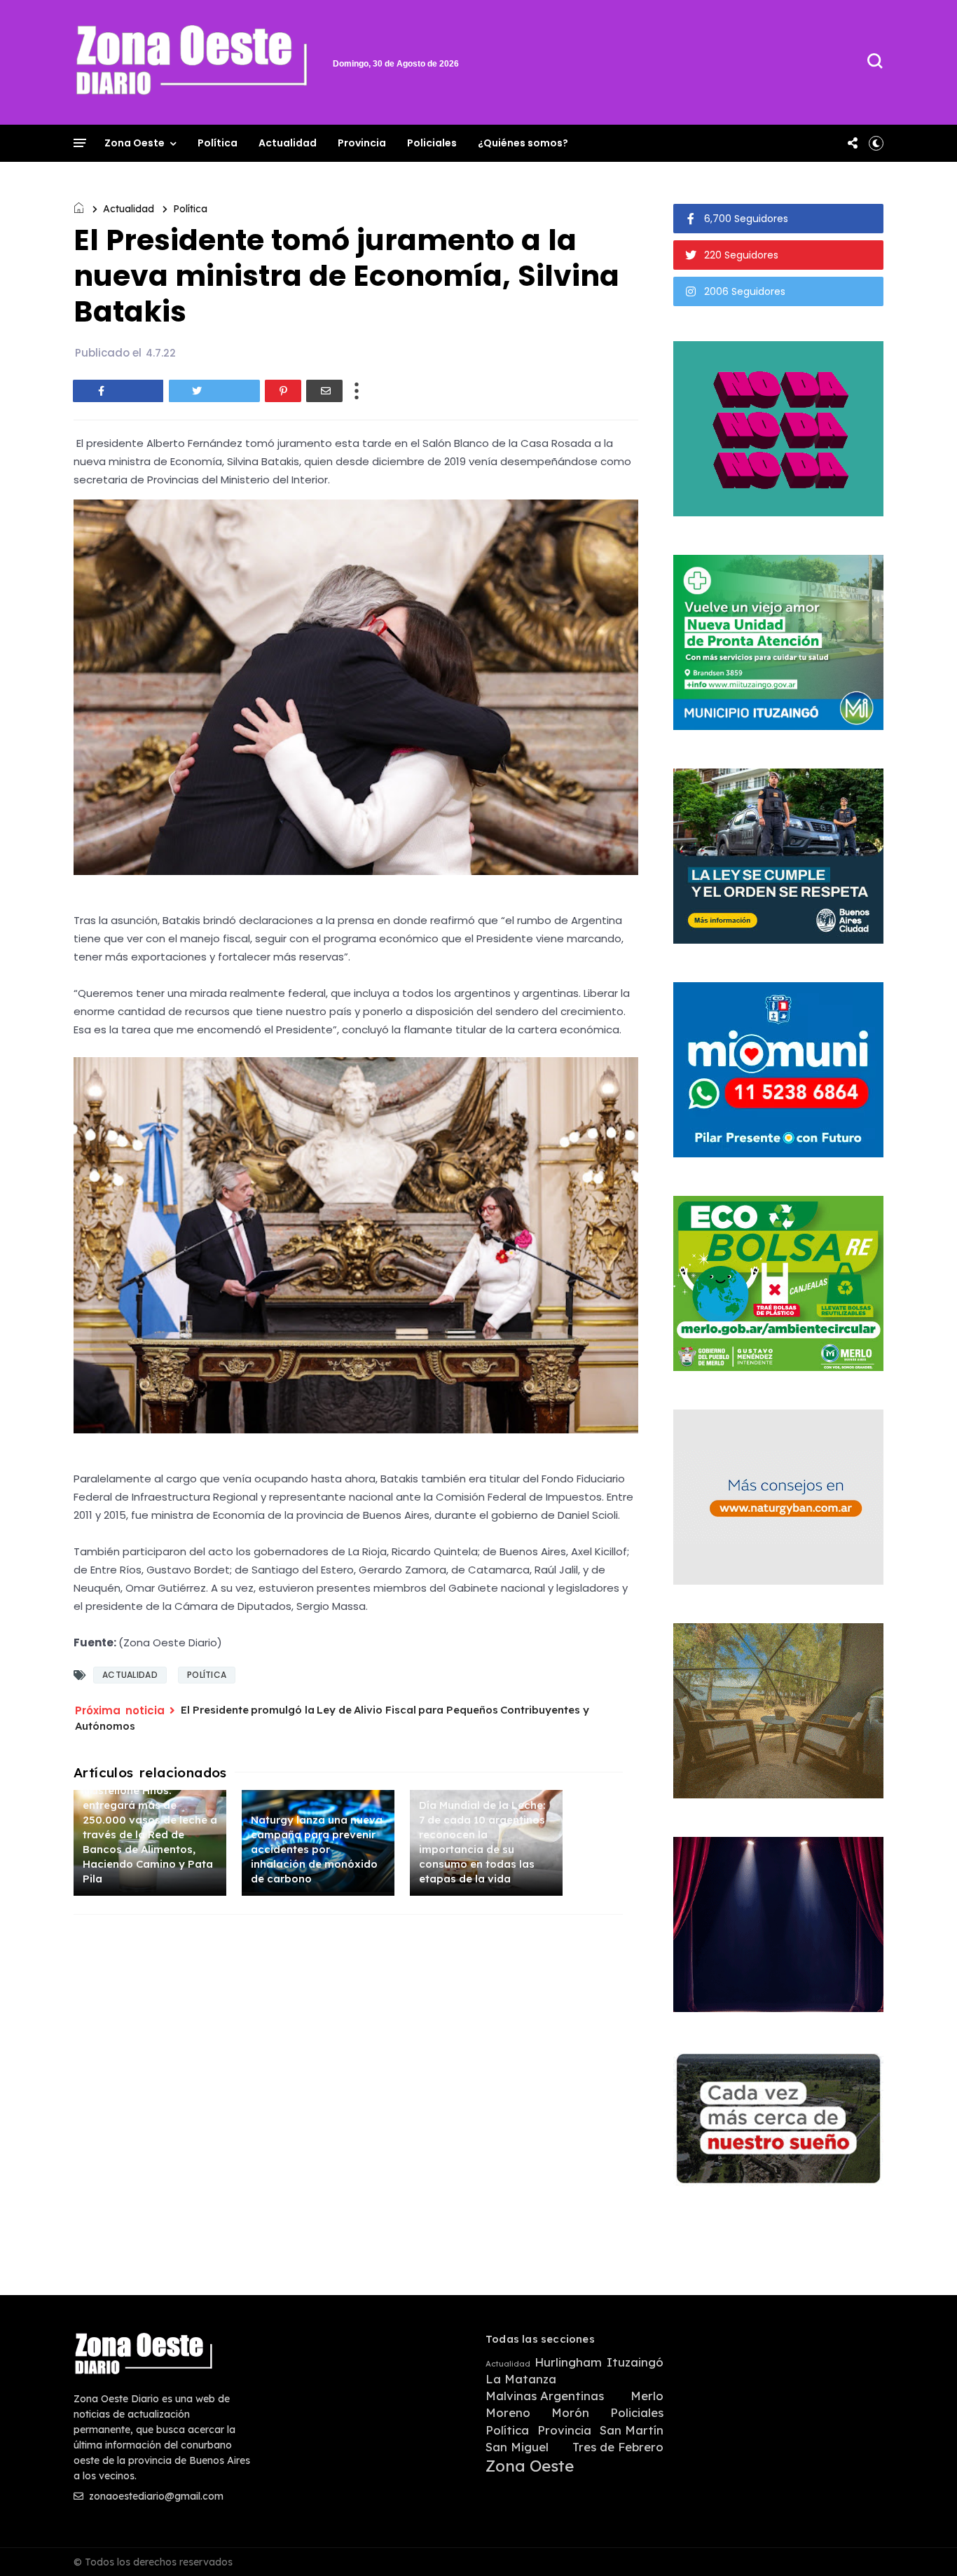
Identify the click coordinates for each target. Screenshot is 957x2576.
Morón (570, 2413)
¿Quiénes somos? (523, 143)
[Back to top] (922, 2542)
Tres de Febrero (618, 2447)
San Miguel (517, 2447)
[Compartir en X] (214, 391)
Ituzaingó (635, 2362)
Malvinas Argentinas (545, 2396)
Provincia (362, 143)
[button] (876, 143)
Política (218, 143)
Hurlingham (568, 2362)
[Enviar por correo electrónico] (324, 391)
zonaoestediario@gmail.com (155, 2496)
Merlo (647, 2396)
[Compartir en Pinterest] (283, 391)
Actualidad (288, 143)
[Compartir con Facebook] (118, 391)
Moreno (508, 2413)
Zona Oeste (135, 143)
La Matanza (521, 2379)
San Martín (632, 2430)
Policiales (432, 143)
